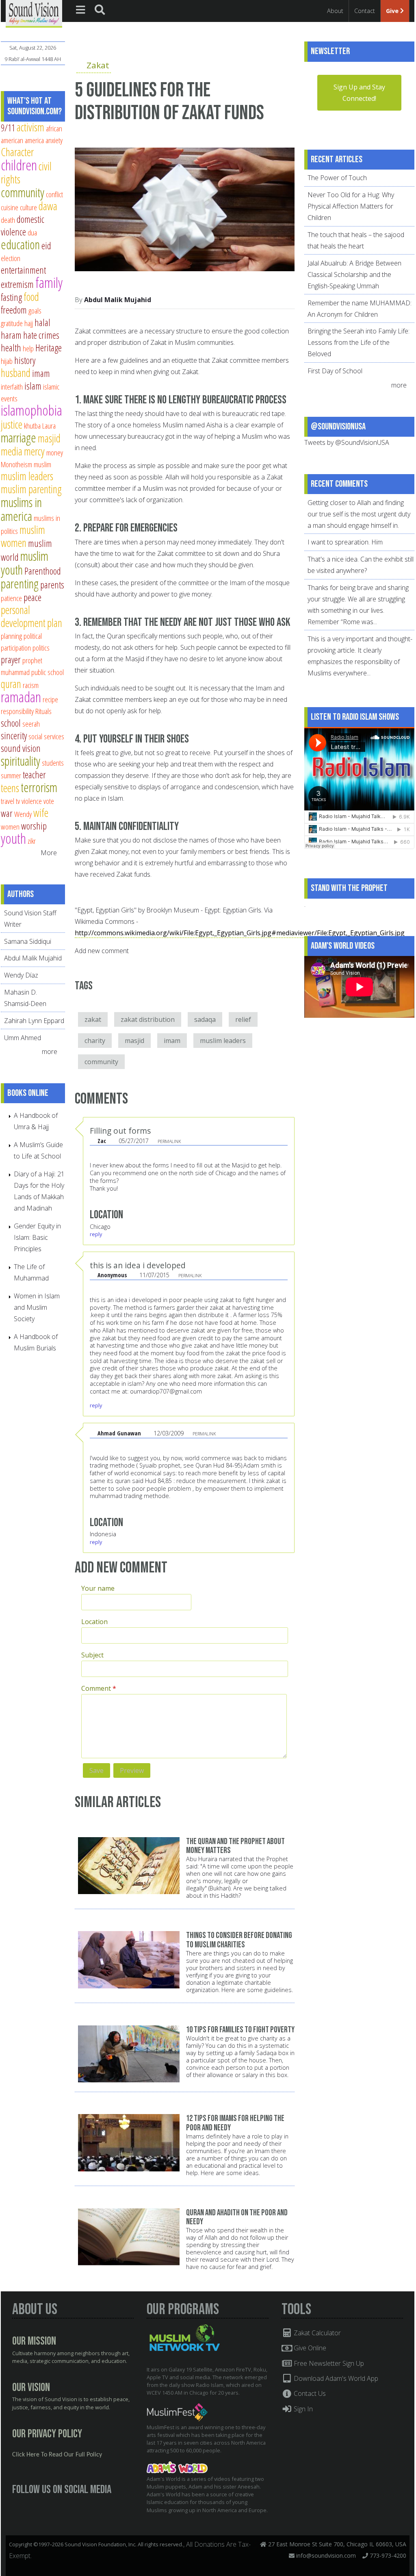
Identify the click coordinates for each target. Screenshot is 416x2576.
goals (35, 310)
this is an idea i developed (138, 1265)
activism (30, 127)
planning (11, 636)
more (50, 1052)
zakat (93, 1019)
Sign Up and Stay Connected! (359, 93)
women (10, 826)
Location (94, 1622)
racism (31, 685)
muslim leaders (223, 1041)
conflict (54, 194)
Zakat (98, 65)
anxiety (54, 140)
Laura (49, 426)
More (49, 853)
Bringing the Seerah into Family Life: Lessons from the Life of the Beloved (359, 342)
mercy (34, 451)
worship (34, 826)
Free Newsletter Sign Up (328, 2363)
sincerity (14, 736)
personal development (23, 616)
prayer (11, 660)
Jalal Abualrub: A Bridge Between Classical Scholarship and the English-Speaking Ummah (354, 274)
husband (16, 373)
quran (11, 684)
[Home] (34, 13)
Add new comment (102, 951)
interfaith (12, 387)
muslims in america (21, 509)
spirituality (21, 761)
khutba (32, 426)
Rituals (43, 711)
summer (11, 775)
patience (11, 598)
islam (33, 386)
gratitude (12, 323)
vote (49, 801)
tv (18, 801)
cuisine (10, 207)
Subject (92, 1655)
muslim (42, 464)
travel (8, 801)
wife (41, 813)
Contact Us (309, 2393)
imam (172, 1041)
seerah (31, 724)
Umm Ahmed (23, 1038)
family (49, 282)
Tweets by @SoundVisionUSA (347, 442)
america (34, 140)
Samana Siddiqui (28, 941)
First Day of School (335, 371)
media (12, 451)
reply (96, 1234)
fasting (11, 297)
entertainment (23, 270)
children (19, 165)
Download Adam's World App (335, 2378)
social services (46, 736)
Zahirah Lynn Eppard (34, 1021)
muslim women (23, 536)
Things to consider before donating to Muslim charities (239, 1940)
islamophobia (31, 410)
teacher (34, 775)
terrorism (39, 787)
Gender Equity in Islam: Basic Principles (37, 1237)
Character (17, 152)
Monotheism (16, 464)
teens (10, 788)
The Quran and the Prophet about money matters (235, 1846)
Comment (99, 1688)
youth (13, 838)
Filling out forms (120, 1131)
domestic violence (23, 225)
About (335, 11)
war (7, 813)
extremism (17, 284)
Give (393, 11)
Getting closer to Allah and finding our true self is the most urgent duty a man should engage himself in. (359, 514)
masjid (134, 1041)
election (11, 258)
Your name (98, 1588)
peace (32, 597)
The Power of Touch (337, 178)
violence (32, 801)
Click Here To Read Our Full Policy (57, 2455)
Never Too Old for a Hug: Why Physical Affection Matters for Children (351, 206)
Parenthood (43, 571)
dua (32, 232)
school (11, 723)
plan (55, 623)
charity (95, 1041)
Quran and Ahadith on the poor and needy (237, 2217)
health (11, 348)
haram (11, 335)
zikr (32, 841)
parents (52, 585)
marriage (18, 438)
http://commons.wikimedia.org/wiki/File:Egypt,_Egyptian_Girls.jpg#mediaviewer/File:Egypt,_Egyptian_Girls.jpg (240, 933)
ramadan (21, 697)
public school (48, 672)
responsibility (17, 711)
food (31, 297)
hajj (29, 323)
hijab (7, 361)
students (53, 763)
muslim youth (25, 563)
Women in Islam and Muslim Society (37, 1307)
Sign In (302, 2409)
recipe (50, 699)
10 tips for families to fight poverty (240, 2030)
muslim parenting (31, 489)
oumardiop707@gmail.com (166, 1391)
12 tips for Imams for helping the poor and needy (235, 2123)
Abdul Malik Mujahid (118, 300)
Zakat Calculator (316, 2333)
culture (28, 207)
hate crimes (41, 335)
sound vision (21, 748)
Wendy (23, 814)
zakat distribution (148, 1019)
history (25, 360)
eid (46, 246)
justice (12, 424)
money (55, 452)
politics (41, 648)
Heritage (49, 348)
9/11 (8, 128)
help (28, 348)
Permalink (169, 1141)
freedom (14, 310)
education (20, 244)
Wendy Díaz (21, 975)
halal (42, 322)
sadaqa (205, 1019)
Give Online (309, 2348)
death (8, 220)
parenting (20, 584)
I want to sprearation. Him (345, 542)
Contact (365, 11)
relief (243, 1019)
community (101, 1062)
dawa (48, 206)
